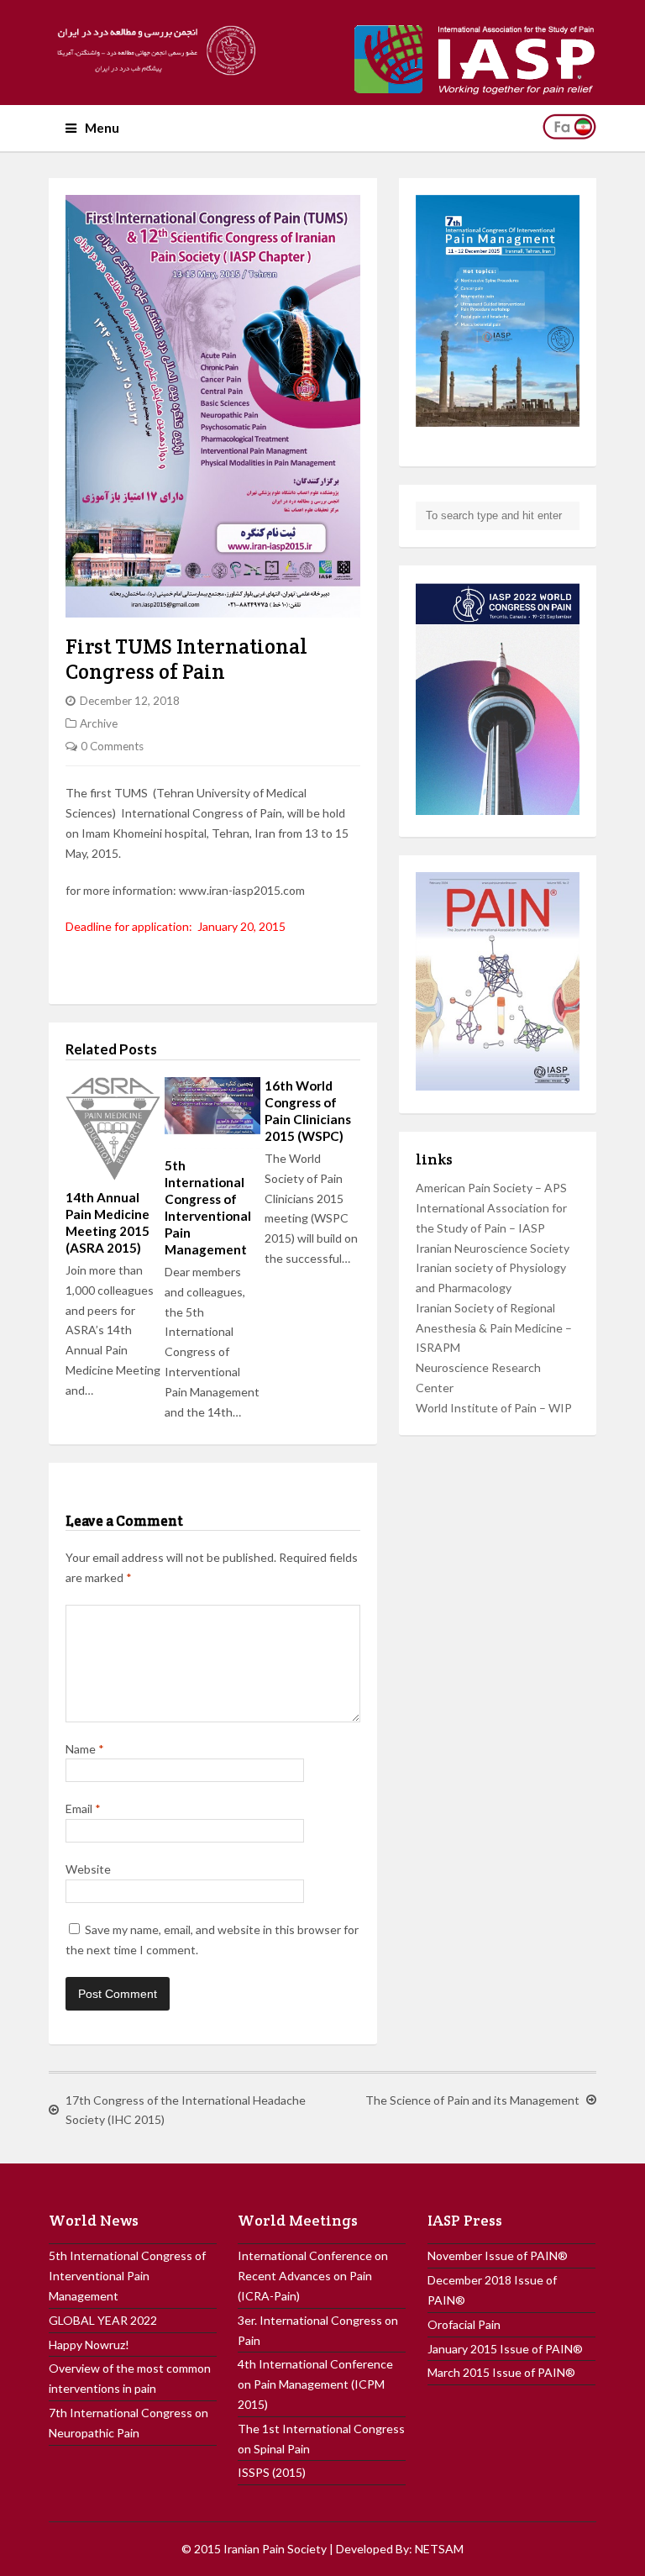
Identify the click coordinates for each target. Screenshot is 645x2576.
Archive (99, 723)
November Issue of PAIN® (498, 2255)
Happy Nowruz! (89, 2345)
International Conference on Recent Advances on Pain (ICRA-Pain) (313, 2276)
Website (88, 1869)
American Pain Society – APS (491, 1188)
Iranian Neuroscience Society (493, 1248)
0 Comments (112, 746)
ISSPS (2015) (272, 2472)
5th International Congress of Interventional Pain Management (208, 1207)
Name (85, 1749)
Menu (102, 128)
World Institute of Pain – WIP (494, 1408)
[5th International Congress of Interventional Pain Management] (212, 1113)
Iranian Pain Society (275, 2549)
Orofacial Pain (464, 2324)
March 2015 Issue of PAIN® (501, 2372)
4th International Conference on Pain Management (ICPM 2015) (315, 2384)
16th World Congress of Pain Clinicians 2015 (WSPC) (308, 1111)
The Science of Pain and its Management (472, 2100)
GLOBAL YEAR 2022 (103, 2320)
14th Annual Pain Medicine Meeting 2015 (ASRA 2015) (107, 1222)
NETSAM (439, 2549)
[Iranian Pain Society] (153, 50)
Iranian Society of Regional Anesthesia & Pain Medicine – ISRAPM (494, 1328)
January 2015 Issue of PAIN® (505, 2349)
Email (83, 1808)
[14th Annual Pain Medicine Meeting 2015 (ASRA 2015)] (113, 1129)
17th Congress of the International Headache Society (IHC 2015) (186, 2110)
